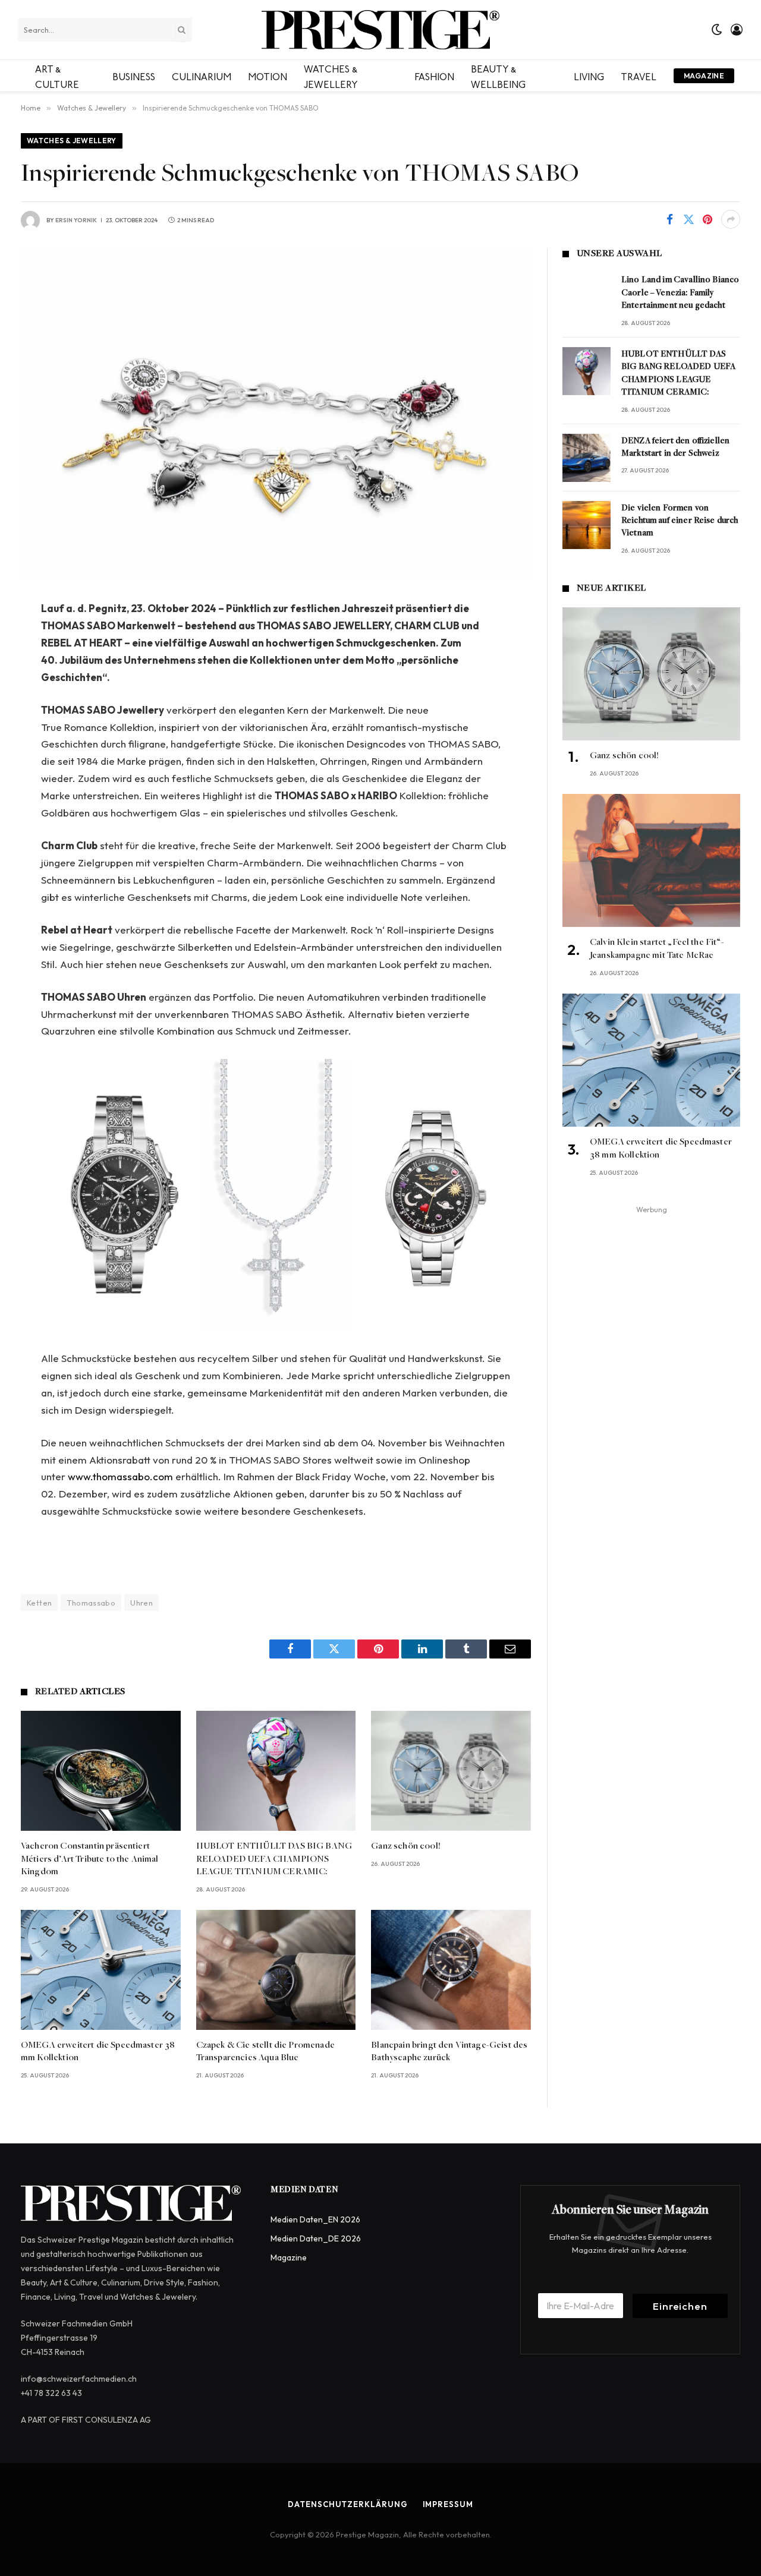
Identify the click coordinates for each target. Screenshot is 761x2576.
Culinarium (202, 75)
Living (589, 75)
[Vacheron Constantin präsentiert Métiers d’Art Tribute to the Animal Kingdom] (101, 1771)
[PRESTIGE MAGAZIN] (380, 30)
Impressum (448, 2504)
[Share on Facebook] (669, 219)
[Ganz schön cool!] (451, 1771)
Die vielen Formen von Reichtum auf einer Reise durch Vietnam (680, 521)
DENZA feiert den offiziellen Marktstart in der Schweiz (675, 447)
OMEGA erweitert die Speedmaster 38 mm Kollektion (98, 2052)
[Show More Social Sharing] (731, 219)
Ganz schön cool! (406, 1846)
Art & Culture (57, 75)
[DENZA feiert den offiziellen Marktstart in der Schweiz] (587, 458)
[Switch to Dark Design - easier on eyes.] (717, 30)
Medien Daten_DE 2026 (316, 2238)
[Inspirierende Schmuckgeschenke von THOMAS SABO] (276, 414)
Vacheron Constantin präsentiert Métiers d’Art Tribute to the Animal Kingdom (90, 1859)
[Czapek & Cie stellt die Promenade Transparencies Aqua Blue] (276, 1970)
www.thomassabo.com (120, 1476)
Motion (268, 75)
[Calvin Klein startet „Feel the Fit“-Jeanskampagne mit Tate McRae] (651, 860)
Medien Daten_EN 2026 (315, 2219)
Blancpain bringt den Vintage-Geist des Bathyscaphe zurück (449, 2052)
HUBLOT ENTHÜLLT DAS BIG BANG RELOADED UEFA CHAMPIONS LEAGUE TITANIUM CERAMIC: (274, 1859)
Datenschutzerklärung (348, 2504)
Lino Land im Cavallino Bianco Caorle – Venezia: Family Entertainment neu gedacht (680, 293)
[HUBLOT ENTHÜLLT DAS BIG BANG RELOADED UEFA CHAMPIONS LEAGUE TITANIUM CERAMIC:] (276, 1771)
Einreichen (680, 2306)
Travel (639, 75)
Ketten (39, 1603)
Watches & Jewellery (331, 75)
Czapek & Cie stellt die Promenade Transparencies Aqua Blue (265, 2052)
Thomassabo (91, 1603)
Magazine (704, 76)
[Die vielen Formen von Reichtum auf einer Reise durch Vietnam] (587, 525)
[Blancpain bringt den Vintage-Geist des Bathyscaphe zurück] (451, 1970)
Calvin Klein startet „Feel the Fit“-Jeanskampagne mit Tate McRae (657, 949)
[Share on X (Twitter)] (688, 219)
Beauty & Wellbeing (498, 75)
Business (134, 75)
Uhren (141, 1603)
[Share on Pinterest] (707, 219)
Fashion (434, 75)
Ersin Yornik (76, 220)
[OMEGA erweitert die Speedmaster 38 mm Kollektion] (101, 1970)
